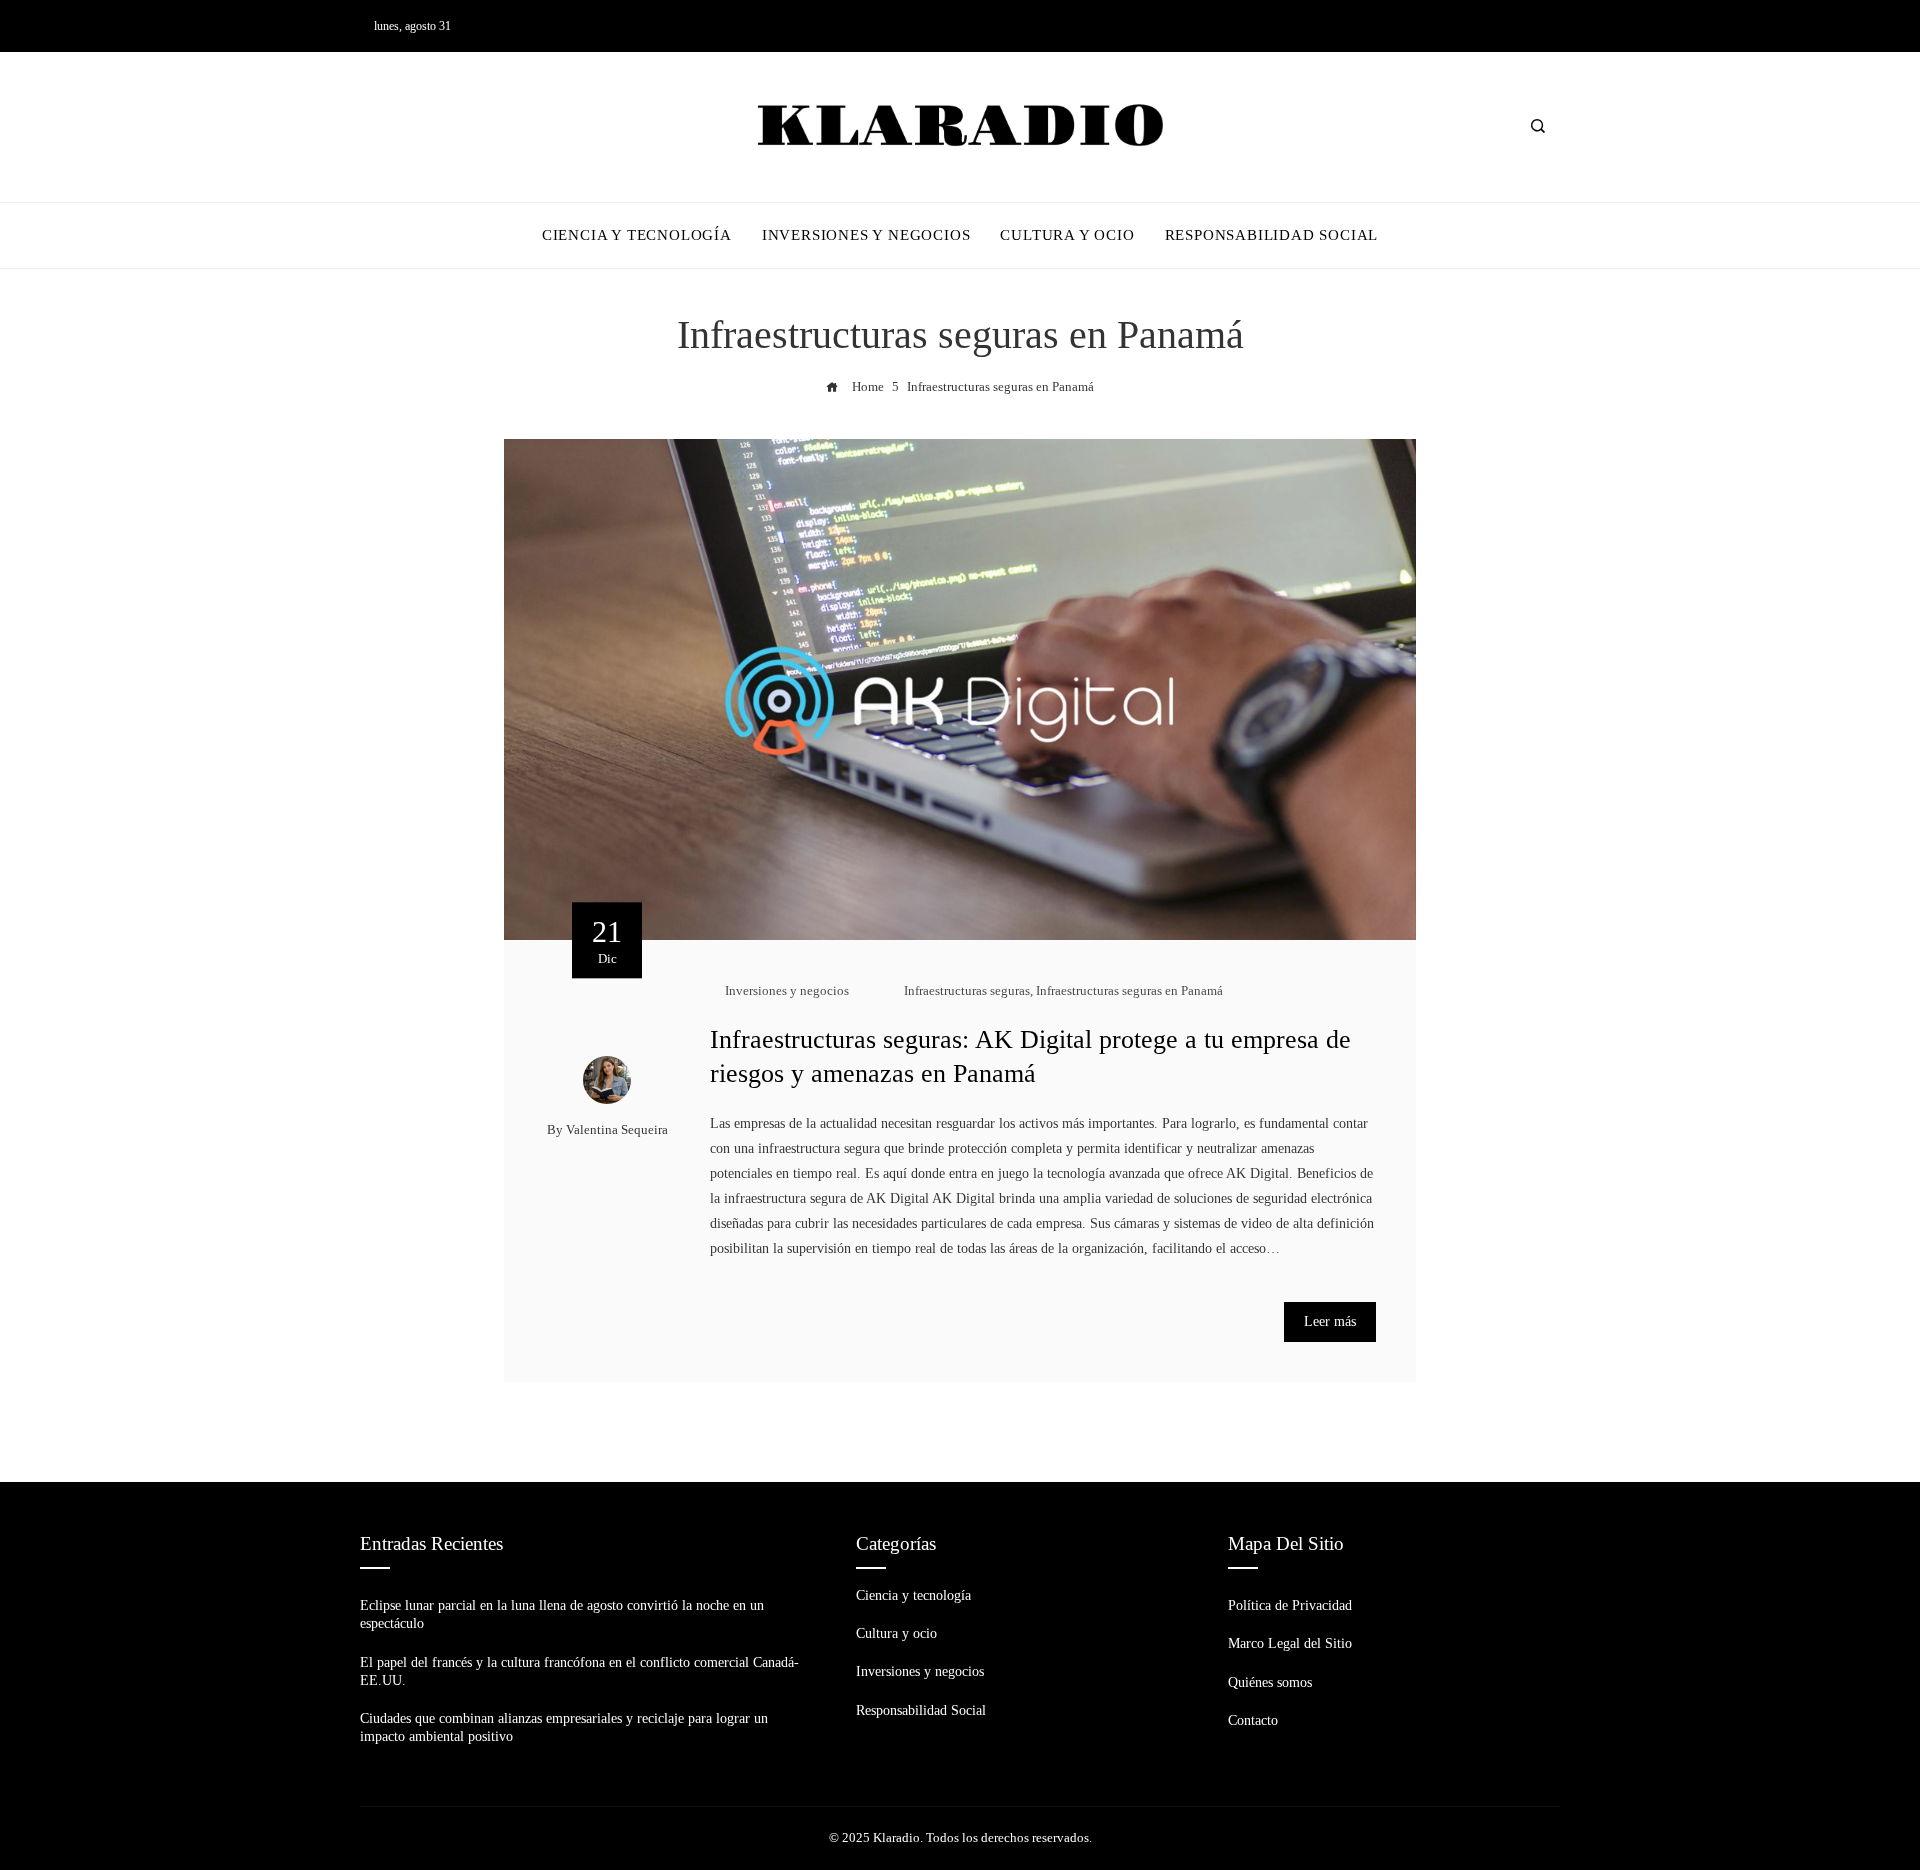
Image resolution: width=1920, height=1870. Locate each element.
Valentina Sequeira (617, 1130)
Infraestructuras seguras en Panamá (1129, 991)
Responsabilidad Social (921, 1710)
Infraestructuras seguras (967, 991)
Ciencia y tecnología (913, 1595)
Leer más (1330, 1321)
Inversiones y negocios (787, 991)
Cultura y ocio (896, 1633)
